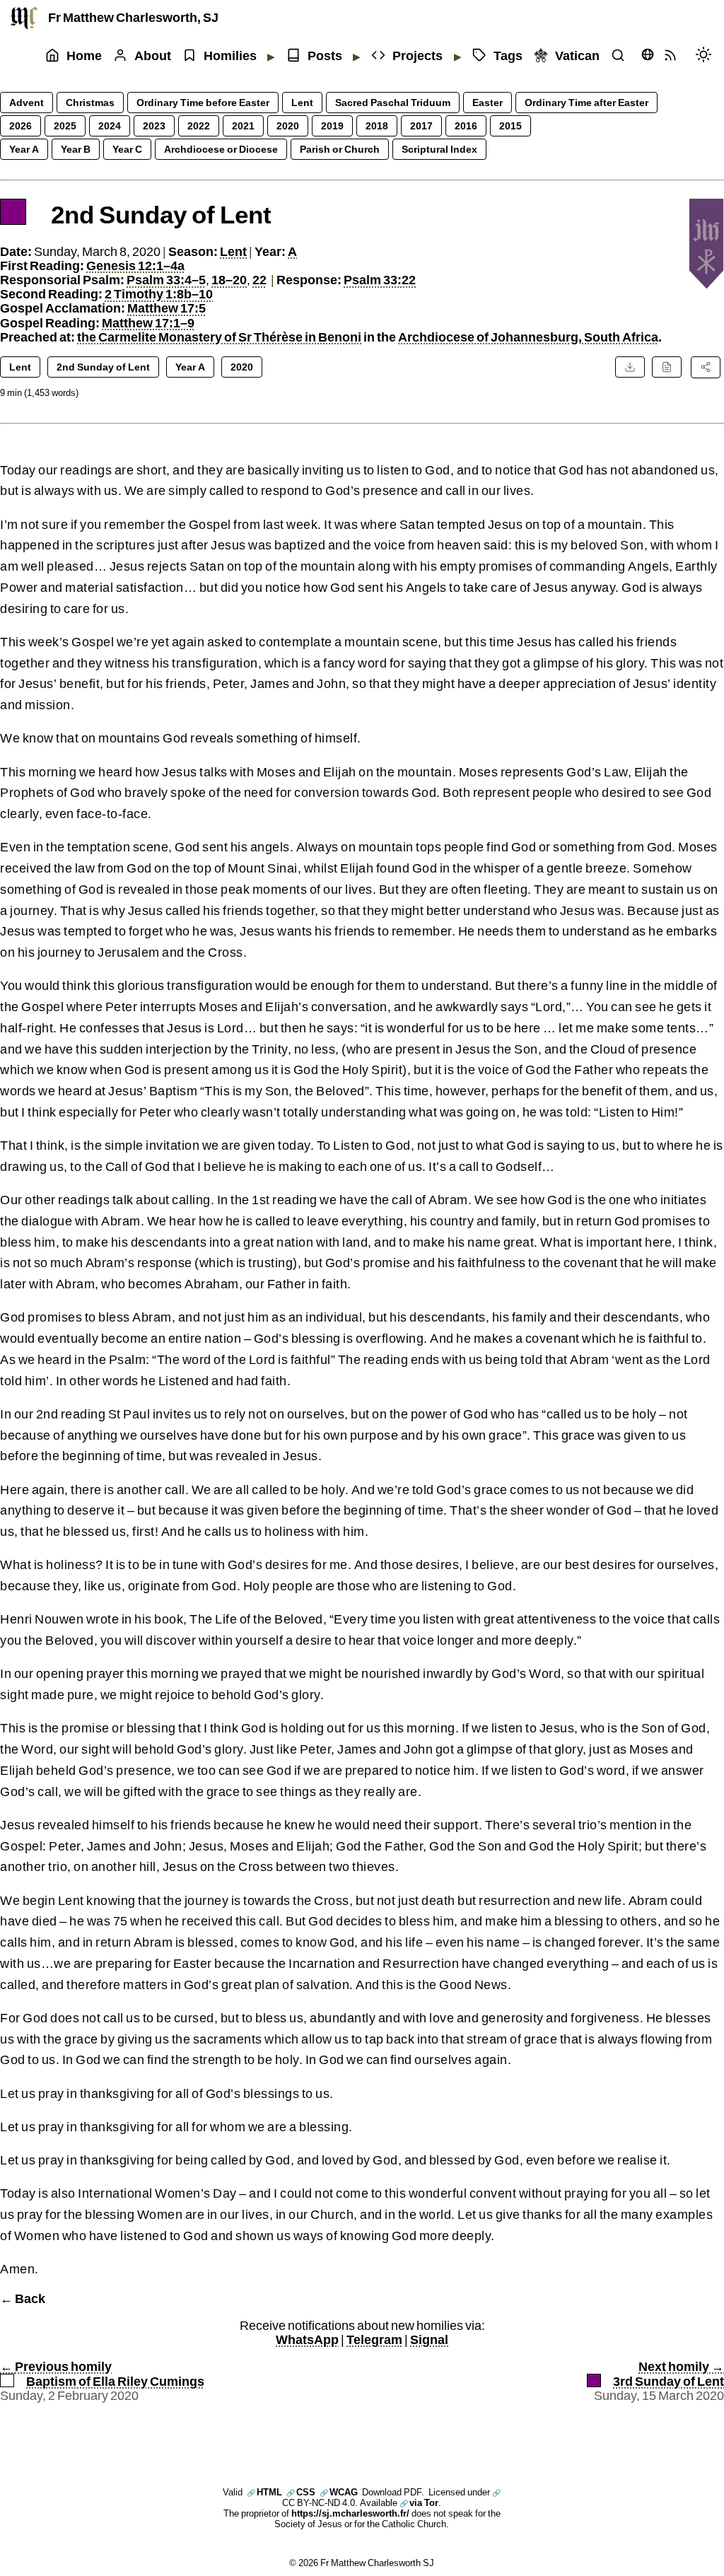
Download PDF (392, 2492)
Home (84, 56)
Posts (325, 56)
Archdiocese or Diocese (221, 149)
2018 (377, 126)
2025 (65, 126)
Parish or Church (340, 149)
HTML (264, 2492)
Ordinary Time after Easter (586, 102)
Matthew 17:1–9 (148, 323)
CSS (301, 2492)
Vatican (577, 56)
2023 (154, 126)
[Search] (621, 56)
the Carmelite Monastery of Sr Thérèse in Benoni (219, 337)
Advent (27, 102)
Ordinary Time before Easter (203, 102)
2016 (466, 126)
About (153, 56)
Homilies (230, 56)
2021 (243, 126)
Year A (24, 149)
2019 (332, 126)
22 (259, 280)
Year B (76, 149)
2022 (199, 126)
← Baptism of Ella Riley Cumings (102, 2374)
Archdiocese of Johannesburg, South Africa (528, 337)
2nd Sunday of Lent (103, 367)
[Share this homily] (706, 367)
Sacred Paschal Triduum (393, 102)
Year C (127, 149)
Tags (508, 56)
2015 (510, 126)
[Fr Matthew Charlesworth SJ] (24, 18)
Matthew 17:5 (167, 308)
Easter (487, 102)
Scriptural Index (439, 149)
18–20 (229, 280)
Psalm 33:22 (380, 280)
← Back (23, 2298)
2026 (21, 126)
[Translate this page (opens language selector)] (648, 54)
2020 (288, 126)
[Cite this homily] (667, 367)
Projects (418, 56)
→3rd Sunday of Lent (668, 2374)
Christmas (90, 102)
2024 (110, 126)
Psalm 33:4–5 (166, 280)
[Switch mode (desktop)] (707, 56)
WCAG (339, 2492)
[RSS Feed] (674, 56)
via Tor (419, 2502)
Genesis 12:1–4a (135, 266)
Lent (302, 102)
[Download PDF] (630, 367)
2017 (421, 126)
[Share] (706, 367)
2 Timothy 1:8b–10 (159, 294)
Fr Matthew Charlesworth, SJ (133, 17)
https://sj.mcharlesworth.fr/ (350, 2513)
